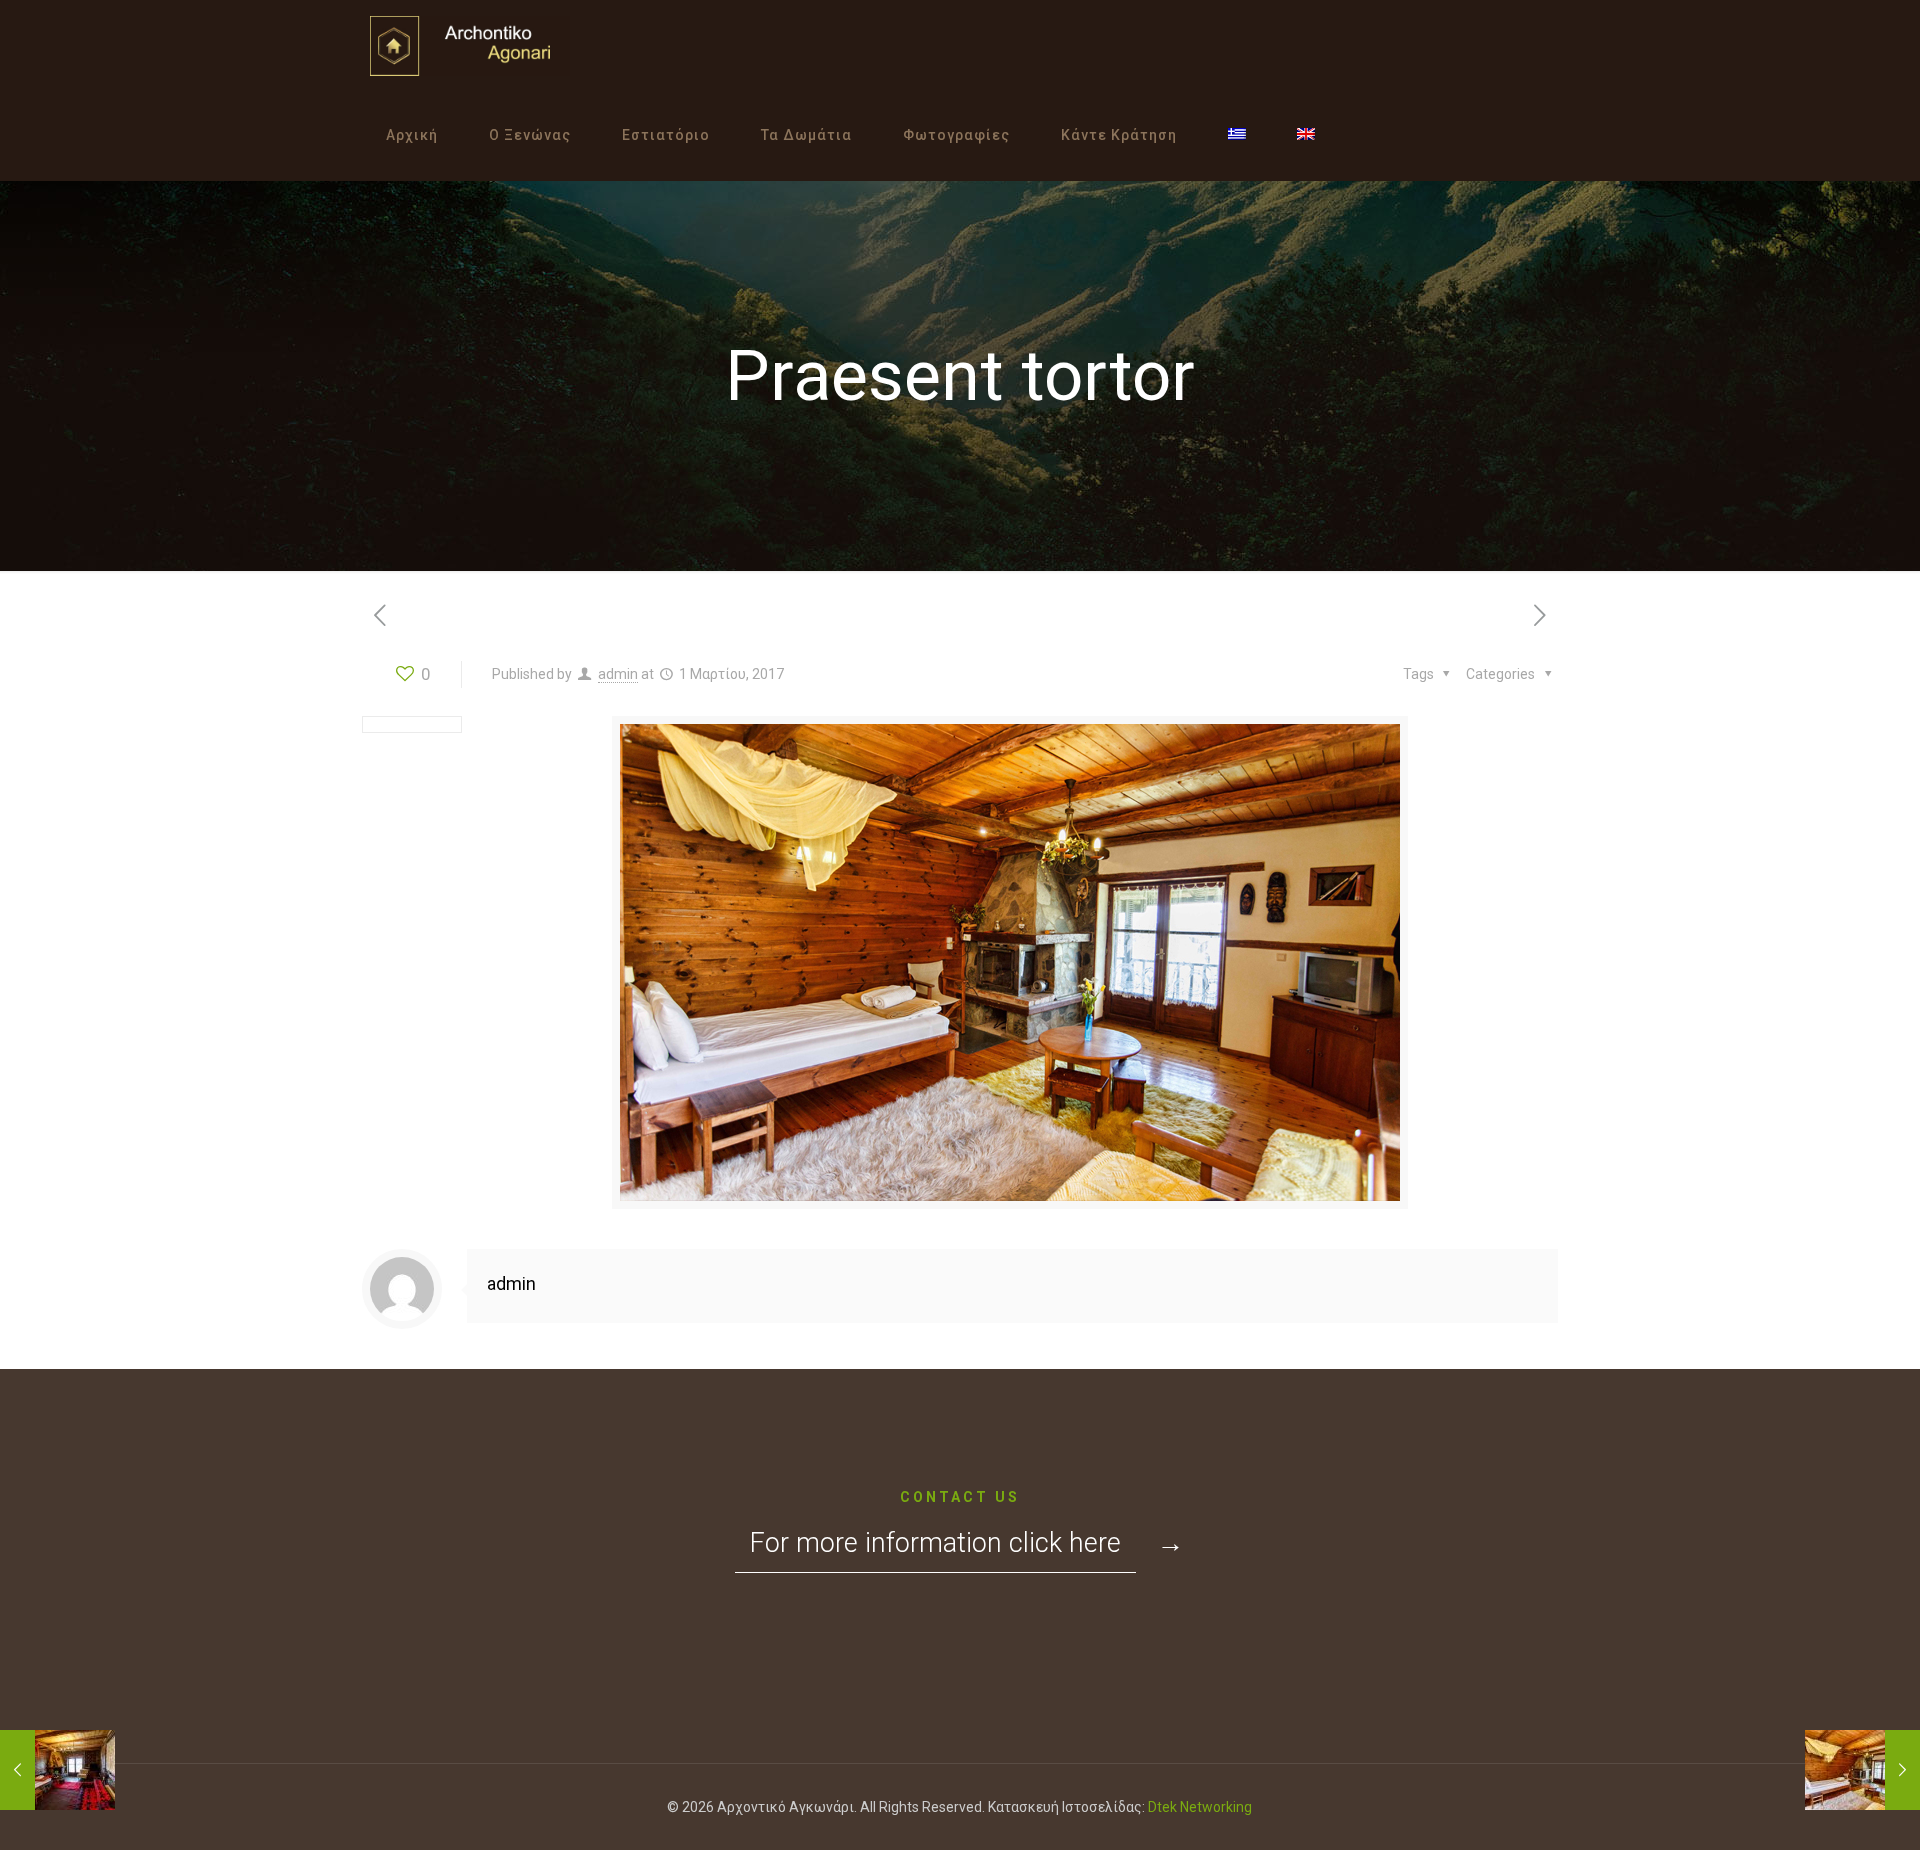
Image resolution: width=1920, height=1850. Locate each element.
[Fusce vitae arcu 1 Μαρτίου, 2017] (57, 1770)
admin (618, 674)
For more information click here (935, 1543)
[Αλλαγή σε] (1237, 135)
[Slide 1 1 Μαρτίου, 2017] (1862, 1770)
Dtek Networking (1200, 1807)
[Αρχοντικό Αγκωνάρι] (470, 45)
